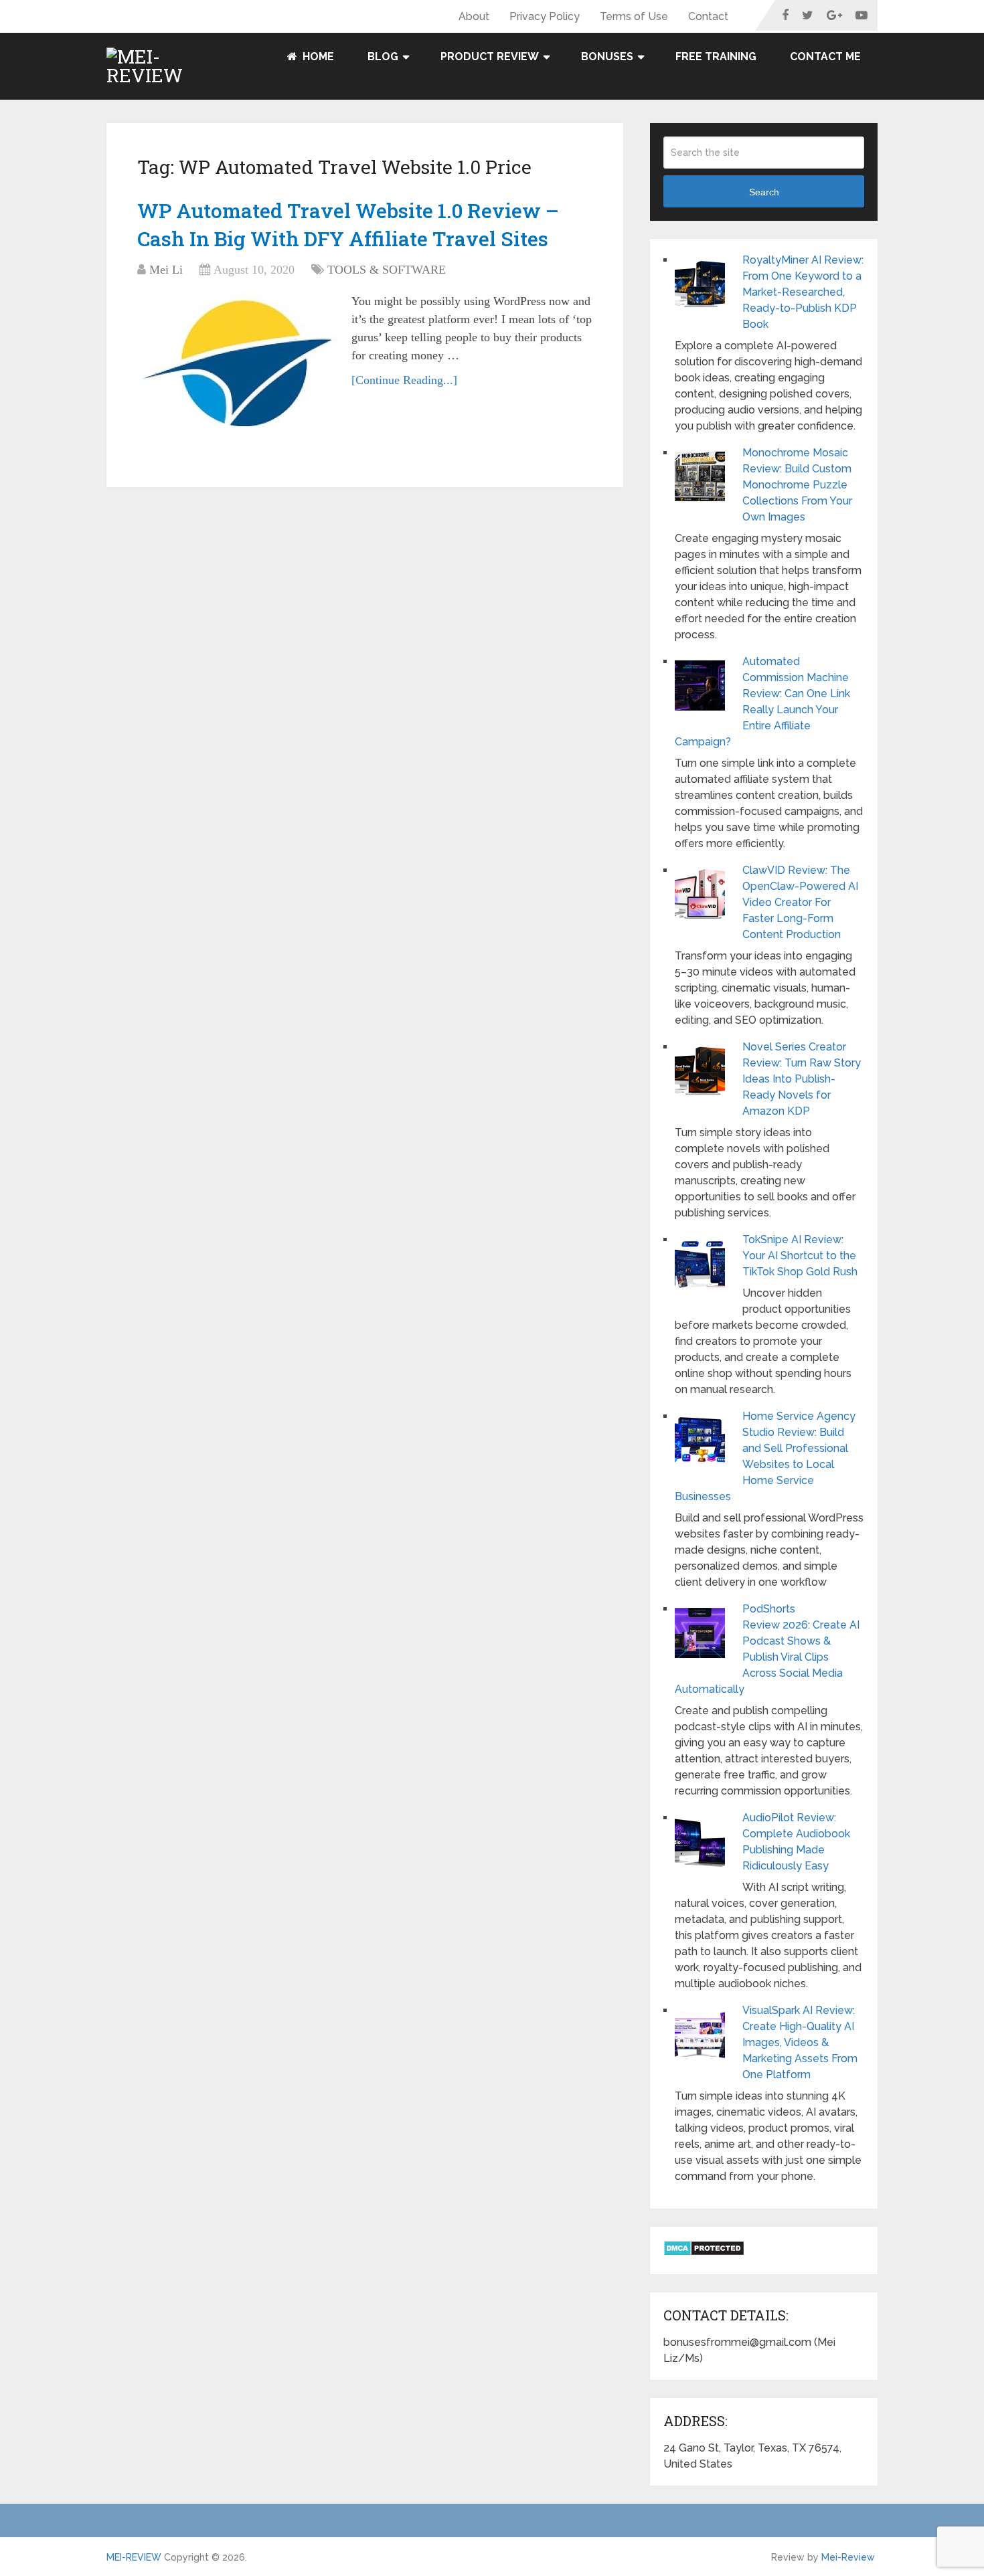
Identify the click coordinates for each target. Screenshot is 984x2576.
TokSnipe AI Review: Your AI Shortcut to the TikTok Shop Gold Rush (800, 1256)
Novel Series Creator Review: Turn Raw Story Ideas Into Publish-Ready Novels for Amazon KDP (802, 1079)
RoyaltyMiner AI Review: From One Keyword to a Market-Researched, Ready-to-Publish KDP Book (803, 292)
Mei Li (166, 270)
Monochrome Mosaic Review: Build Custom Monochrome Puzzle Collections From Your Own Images (797, 485)
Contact (708, 16)
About (474, 16)
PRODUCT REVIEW (490, 57)
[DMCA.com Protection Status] (704, 2252)
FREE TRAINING (716, 57)
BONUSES (607, 57)
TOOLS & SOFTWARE (387, 270)
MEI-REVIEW (134, 2557)
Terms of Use (634, 16)
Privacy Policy (545, 16)
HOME (317, 57)
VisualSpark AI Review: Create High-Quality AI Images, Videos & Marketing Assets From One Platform (800, 2042)
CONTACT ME (825, 57)
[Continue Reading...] (404, 380)
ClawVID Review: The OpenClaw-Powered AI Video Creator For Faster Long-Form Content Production (800, 902)
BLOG (383, 57)
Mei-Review (848, 2557)
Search (764, 192)
